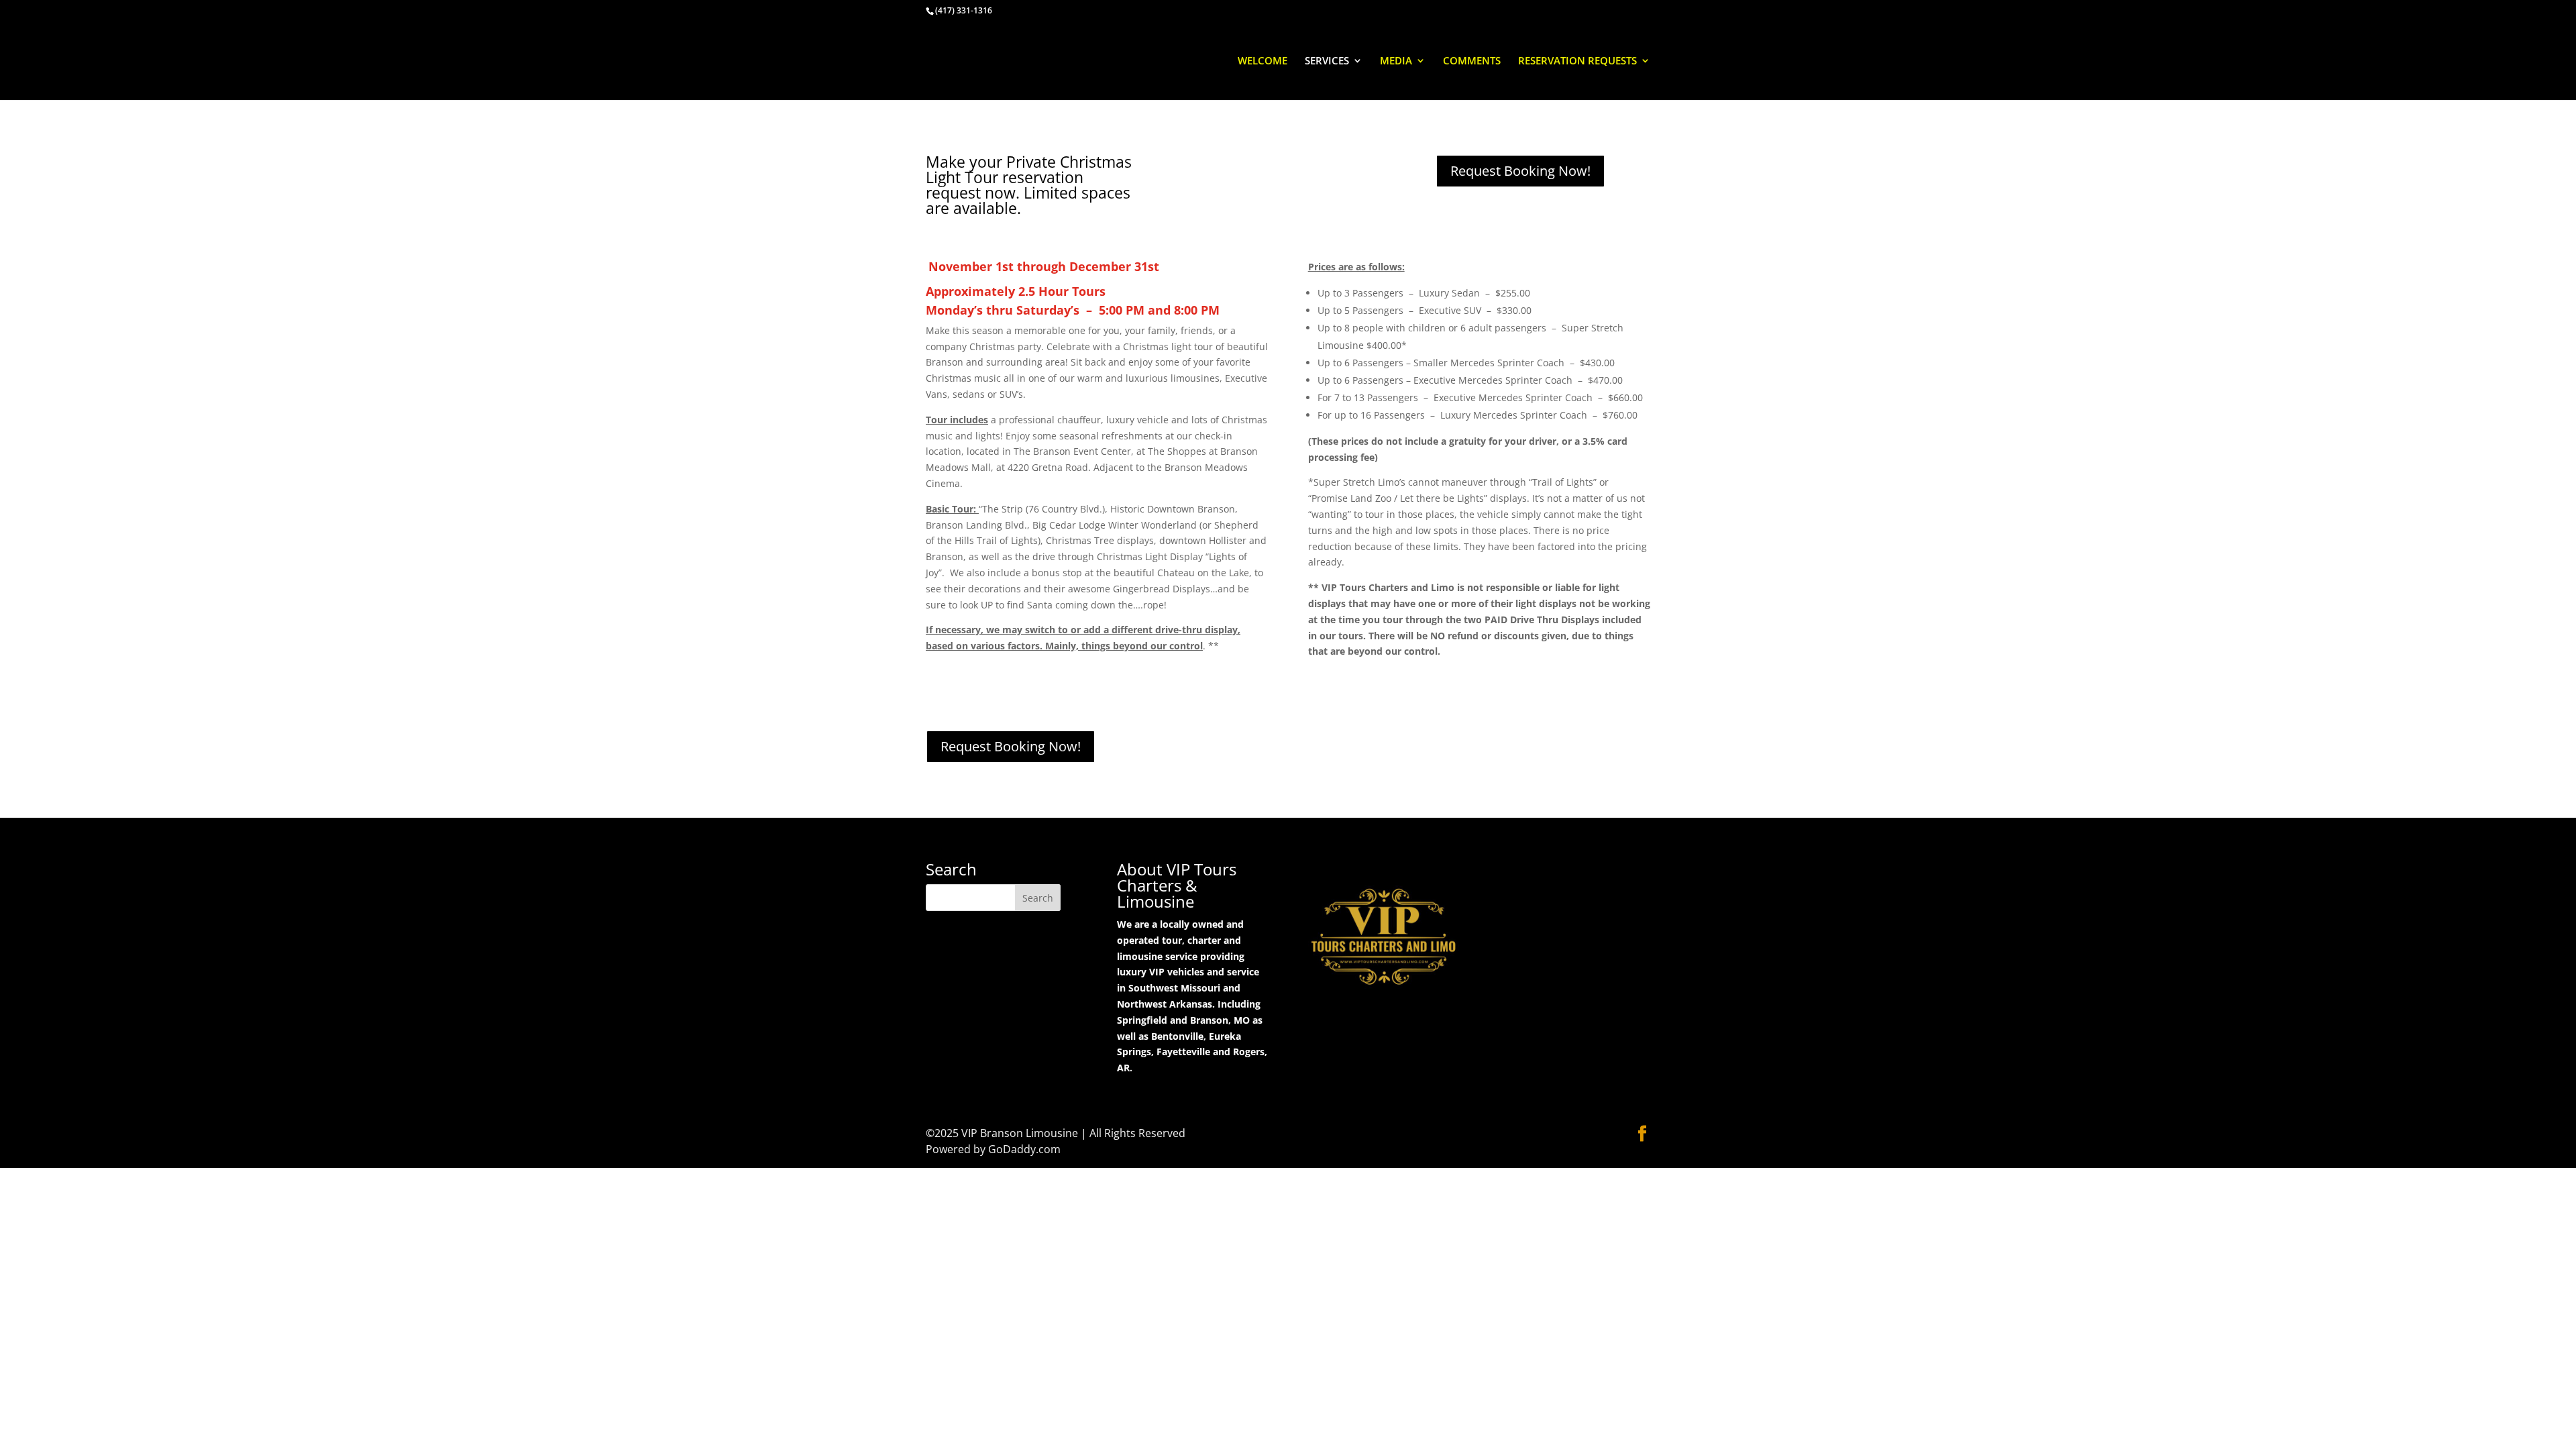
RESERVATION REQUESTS (1577, 61)
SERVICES (1327, 61)
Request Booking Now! (1520, 171)
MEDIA (1396, 61)
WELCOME (1263, 61)
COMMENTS (1472, 61)
